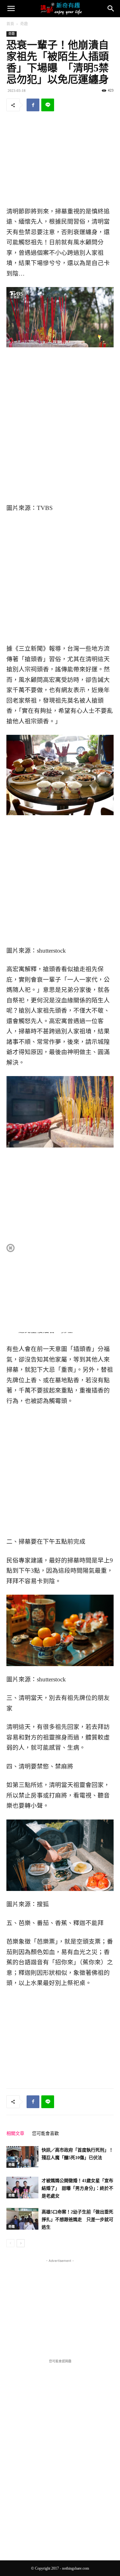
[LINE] (48, 105)
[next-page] (21, 2243)
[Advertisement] (60, 160)
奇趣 (24, 24)
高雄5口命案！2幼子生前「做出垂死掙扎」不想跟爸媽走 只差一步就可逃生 (77, 2220)
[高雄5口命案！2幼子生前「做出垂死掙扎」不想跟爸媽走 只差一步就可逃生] (22, 2219)
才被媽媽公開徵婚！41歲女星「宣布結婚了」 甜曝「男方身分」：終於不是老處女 (77, 2188)
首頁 (10, 24)
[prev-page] (10, 2243)
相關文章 (15, 2133)
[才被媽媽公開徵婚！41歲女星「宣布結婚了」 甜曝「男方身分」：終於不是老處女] (22, 2188)
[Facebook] (33, 105)
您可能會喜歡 (45, 2133)
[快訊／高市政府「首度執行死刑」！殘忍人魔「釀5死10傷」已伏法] (22, 2157)
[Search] (111, 9)
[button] (11, 9)
